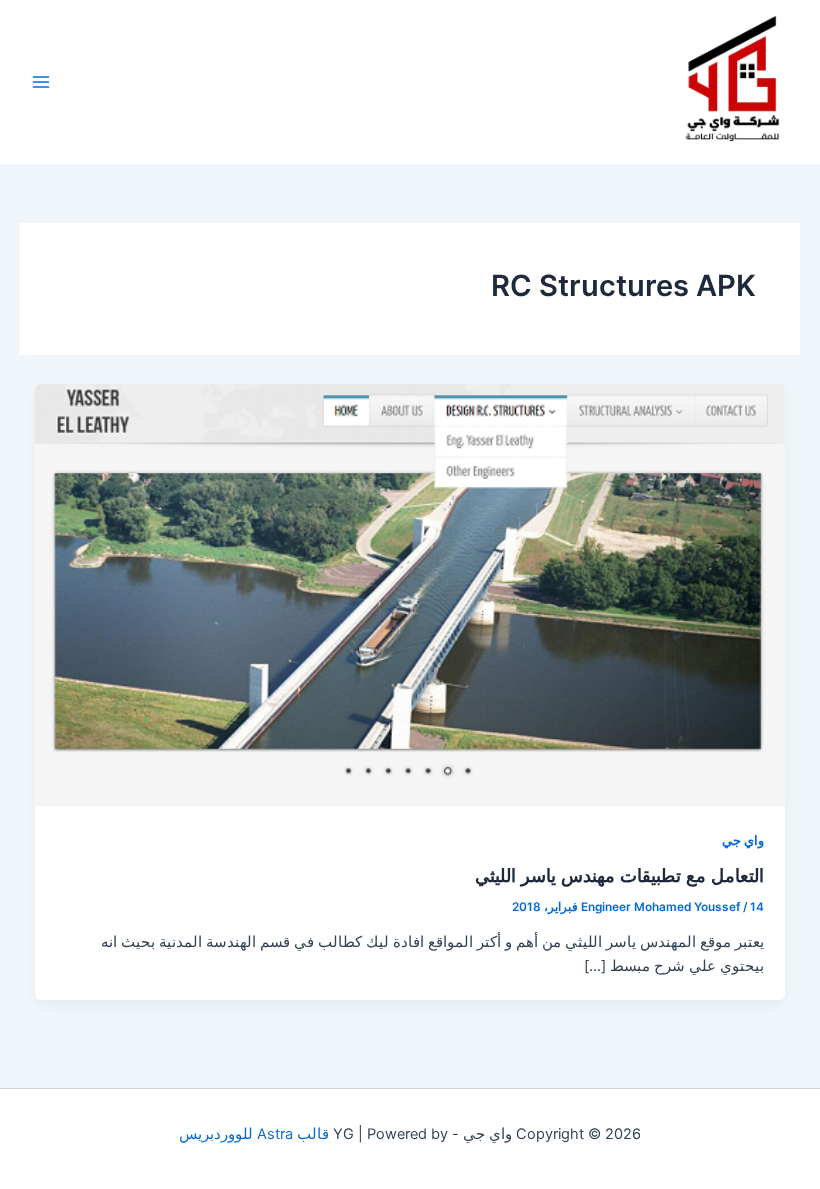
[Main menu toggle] (41, 82)
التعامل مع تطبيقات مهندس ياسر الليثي (619, 875)
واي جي (743, 840)
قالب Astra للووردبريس (254, 1134)
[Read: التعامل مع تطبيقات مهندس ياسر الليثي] (410, 594)
